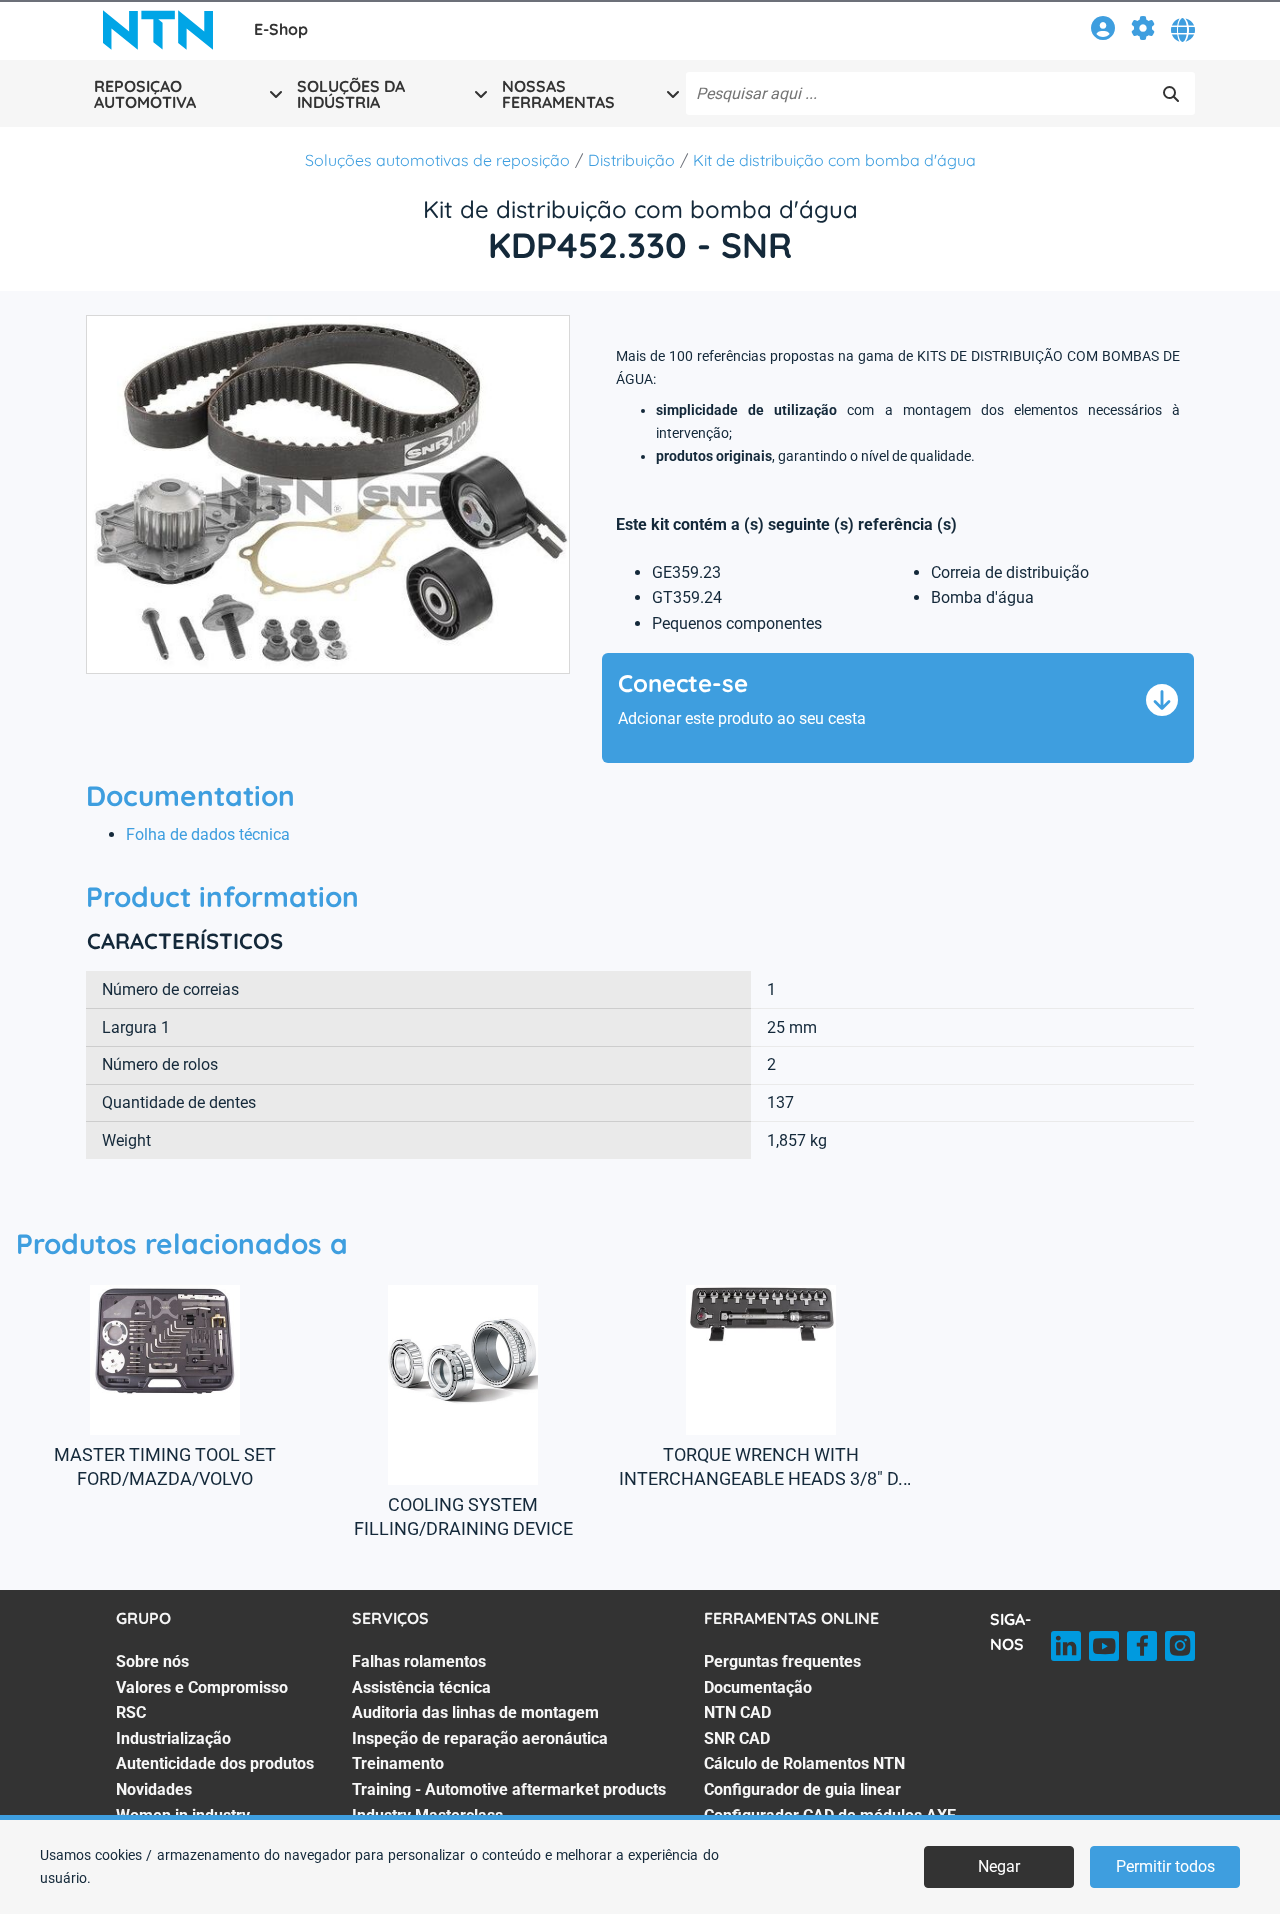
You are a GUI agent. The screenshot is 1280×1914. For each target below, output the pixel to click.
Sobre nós (152, 1661)
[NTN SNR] (158, 30)
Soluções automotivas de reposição (437, 160)
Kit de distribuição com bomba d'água (834, 160)
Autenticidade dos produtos (215, 1763)
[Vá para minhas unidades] (1143, 31)
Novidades (154, 1789)
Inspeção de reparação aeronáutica (480, 1738)
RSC (131, 1712)
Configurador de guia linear (802, 1789)
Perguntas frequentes (782, 1661)
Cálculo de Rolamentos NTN (804, 1763)
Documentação (758, 1687)
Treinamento (398, 1763)
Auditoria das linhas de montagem (475, 1712)
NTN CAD (737, 1712)
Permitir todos (1165, 1866)
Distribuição (631, 160)
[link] (1103, 31)
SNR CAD (737, 1738)
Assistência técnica (421, 1687)
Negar (999, 1866)
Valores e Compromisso (202, 1687)
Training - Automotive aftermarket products (509, 1789)
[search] (1171, 94)
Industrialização (173, 1738)
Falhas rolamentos (419, 1661)
